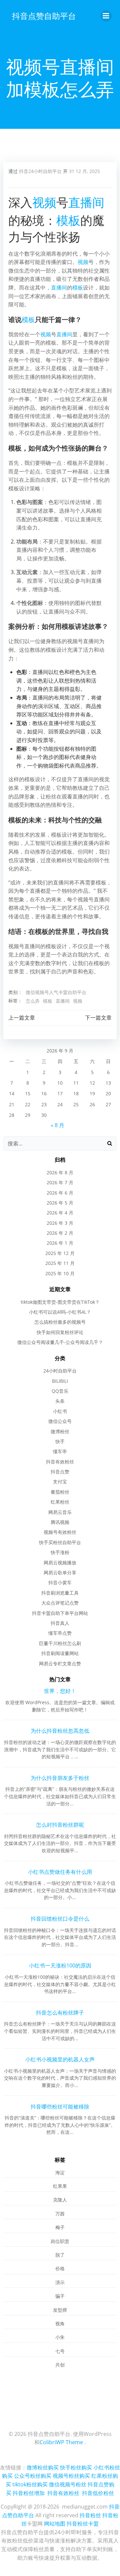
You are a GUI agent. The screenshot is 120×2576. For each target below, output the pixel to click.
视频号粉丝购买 (71, 2476)
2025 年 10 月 (60, 1273)
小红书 (60, 1411)
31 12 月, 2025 (84, 171)
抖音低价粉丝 (98, 2493)
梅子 (60, 2227)
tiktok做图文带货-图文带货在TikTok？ (60, 1302)
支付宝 (60, 1482)
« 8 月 (57, 1125)
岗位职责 (60, 2241)
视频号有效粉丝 (60, 1532)
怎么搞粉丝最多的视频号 (60, 1322)
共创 (60, 2365)
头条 (60, 1401)
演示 (60, 2282)
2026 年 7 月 (60, 1182)
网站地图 (55, 2524)
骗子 (60, 2296)
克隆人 (60, 2200)
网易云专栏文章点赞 (60, 1663)
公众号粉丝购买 (33, 2476)
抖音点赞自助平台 (44, 16)
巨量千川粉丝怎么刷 (60, 1643)
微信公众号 (60, 1421)
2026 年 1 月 (60, 1243)
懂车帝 (60, 1451)
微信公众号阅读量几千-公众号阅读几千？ (60, 1342)
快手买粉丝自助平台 (60, 1542)
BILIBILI (60, 1381)
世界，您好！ (60, 1691)
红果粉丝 (60, 1502)
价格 (60, 2268)
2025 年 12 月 (60, 1253)
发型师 (60, 2310)
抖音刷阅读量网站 (60, 1653)
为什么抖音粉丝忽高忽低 (60, 1731)
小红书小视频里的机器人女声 (60, 2059)
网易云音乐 (60, 1512)
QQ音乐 (60, 1391)
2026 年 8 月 (60, 1172)
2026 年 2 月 (60, 1233)
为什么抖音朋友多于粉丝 (60, 1778)
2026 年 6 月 (60, 1193)
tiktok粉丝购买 (30, 2484)
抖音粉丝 (90, 2515)
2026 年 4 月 (60, 1213)
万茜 (60, 2214)
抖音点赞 (60, 1472)
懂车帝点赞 (60, 1633)
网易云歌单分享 (60, 1573)
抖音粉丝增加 (29, 2493)
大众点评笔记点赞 (60, 1603)
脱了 (60, 2255)
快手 (60, 1441)
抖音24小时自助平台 (40, 171)
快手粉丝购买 (76, 2467)
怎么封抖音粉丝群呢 (60, 1825)
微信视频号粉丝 (68, 2484)
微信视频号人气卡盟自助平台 (56, 992)
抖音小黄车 (60, 1582)
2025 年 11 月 (60, 1263)
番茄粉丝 (60, 1492)
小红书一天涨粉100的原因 (60, 1965)
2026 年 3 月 (60, 1223)
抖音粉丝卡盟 (83, 2524)
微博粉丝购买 (43, 2467)
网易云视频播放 (60, 1563)
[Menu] (106, 16)
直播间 (86, 202)
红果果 (60, 2186)
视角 (60, 2324)
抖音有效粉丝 (60, 1462)
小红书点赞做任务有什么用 (60, 1872)
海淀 (60, 2172)
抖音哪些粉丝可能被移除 (60, 2107)
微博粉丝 (60, 1431)
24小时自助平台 (60, 1371)
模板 (68, 220)
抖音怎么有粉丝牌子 (60, 2013)
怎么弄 (33, 1001)
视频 (44, 202)
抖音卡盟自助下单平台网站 (60, 1613)
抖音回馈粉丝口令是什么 (60, 1919)
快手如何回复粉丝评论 (60, 1332)
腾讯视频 (60, 1522)
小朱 (60, 2337)
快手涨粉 (60, 1552)
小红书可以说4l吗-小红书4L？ (60, 1312)
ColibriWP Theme (61, 2442)
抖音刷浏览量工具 (60, 1593)
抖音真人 (60, 1623)
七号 (60, 2351)
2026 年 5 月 (60, 1203)
